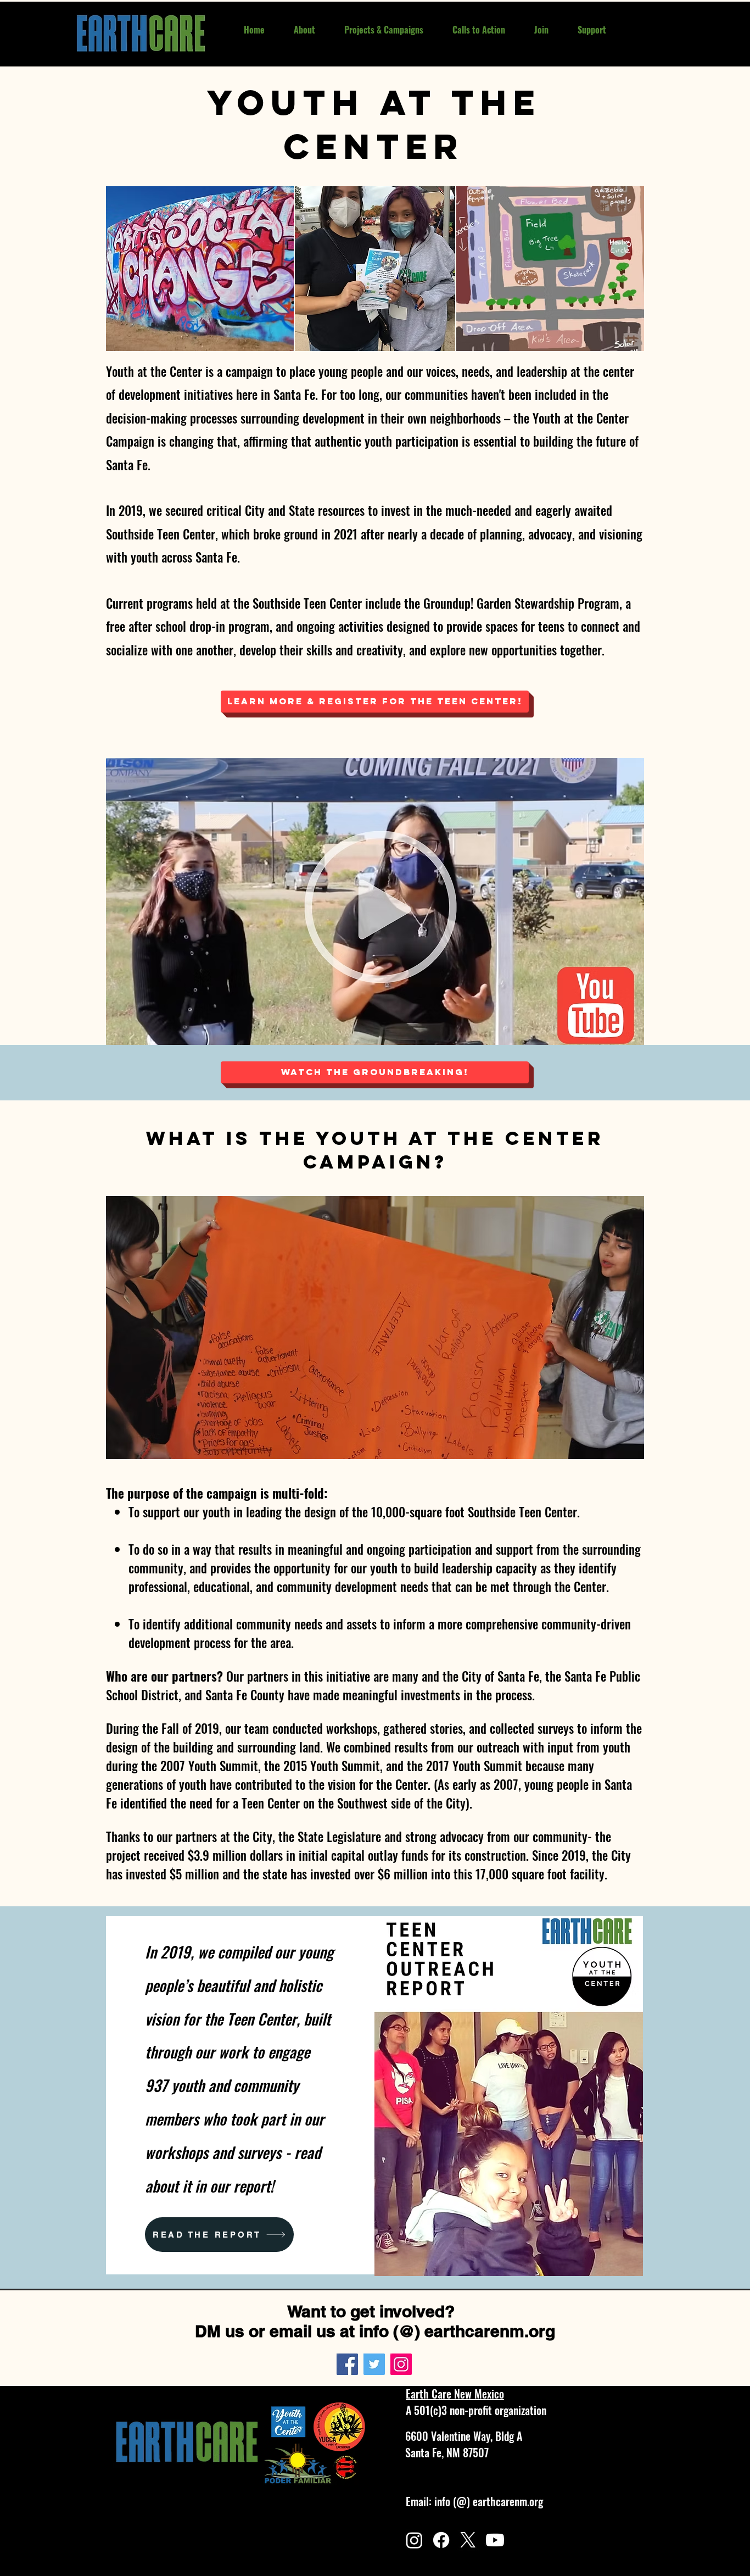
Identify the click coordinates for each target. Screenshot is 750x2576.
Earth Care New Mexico (455, 2394)
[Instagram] (401, 2364)
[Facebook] (347, 2364)
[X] (468, 2540)
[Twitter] (374, 2364)
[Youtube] (495, 2540)
